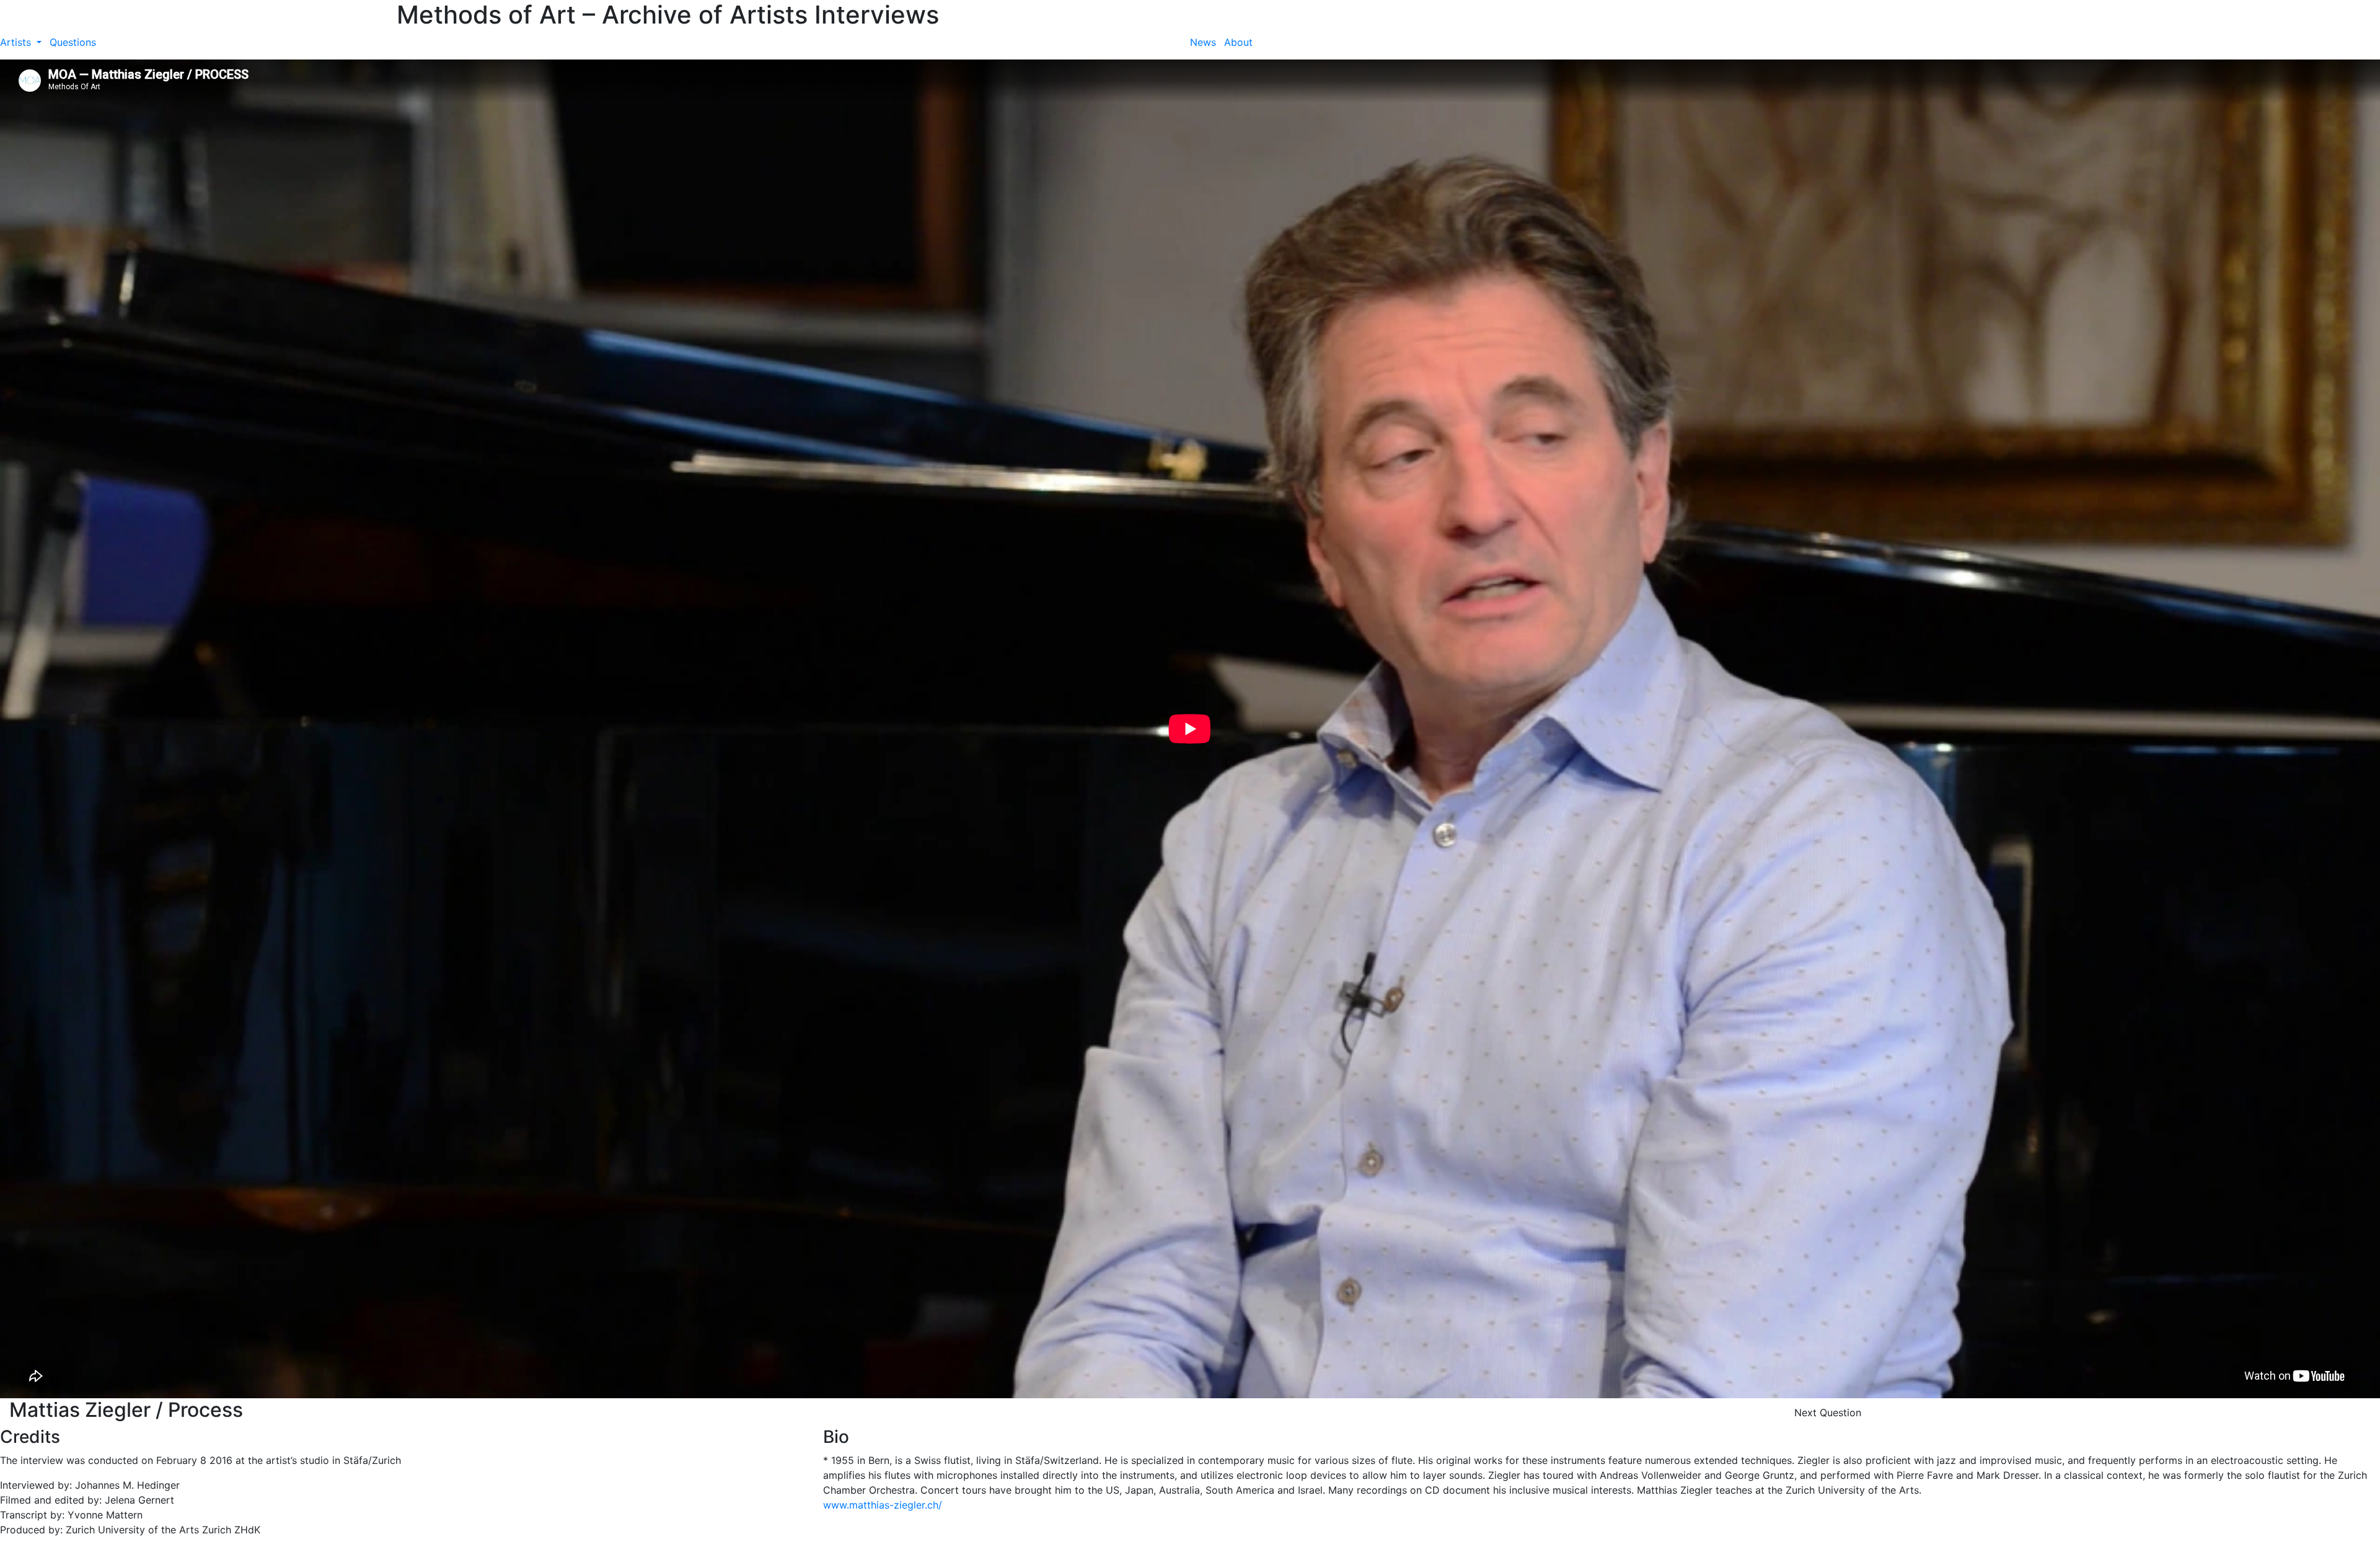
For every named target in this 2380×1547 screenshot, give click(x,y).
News (1203, 42)
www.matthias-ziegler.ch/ (883, 1505)
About (1238, 42)
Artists (17, 42)
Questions (73, 42)
